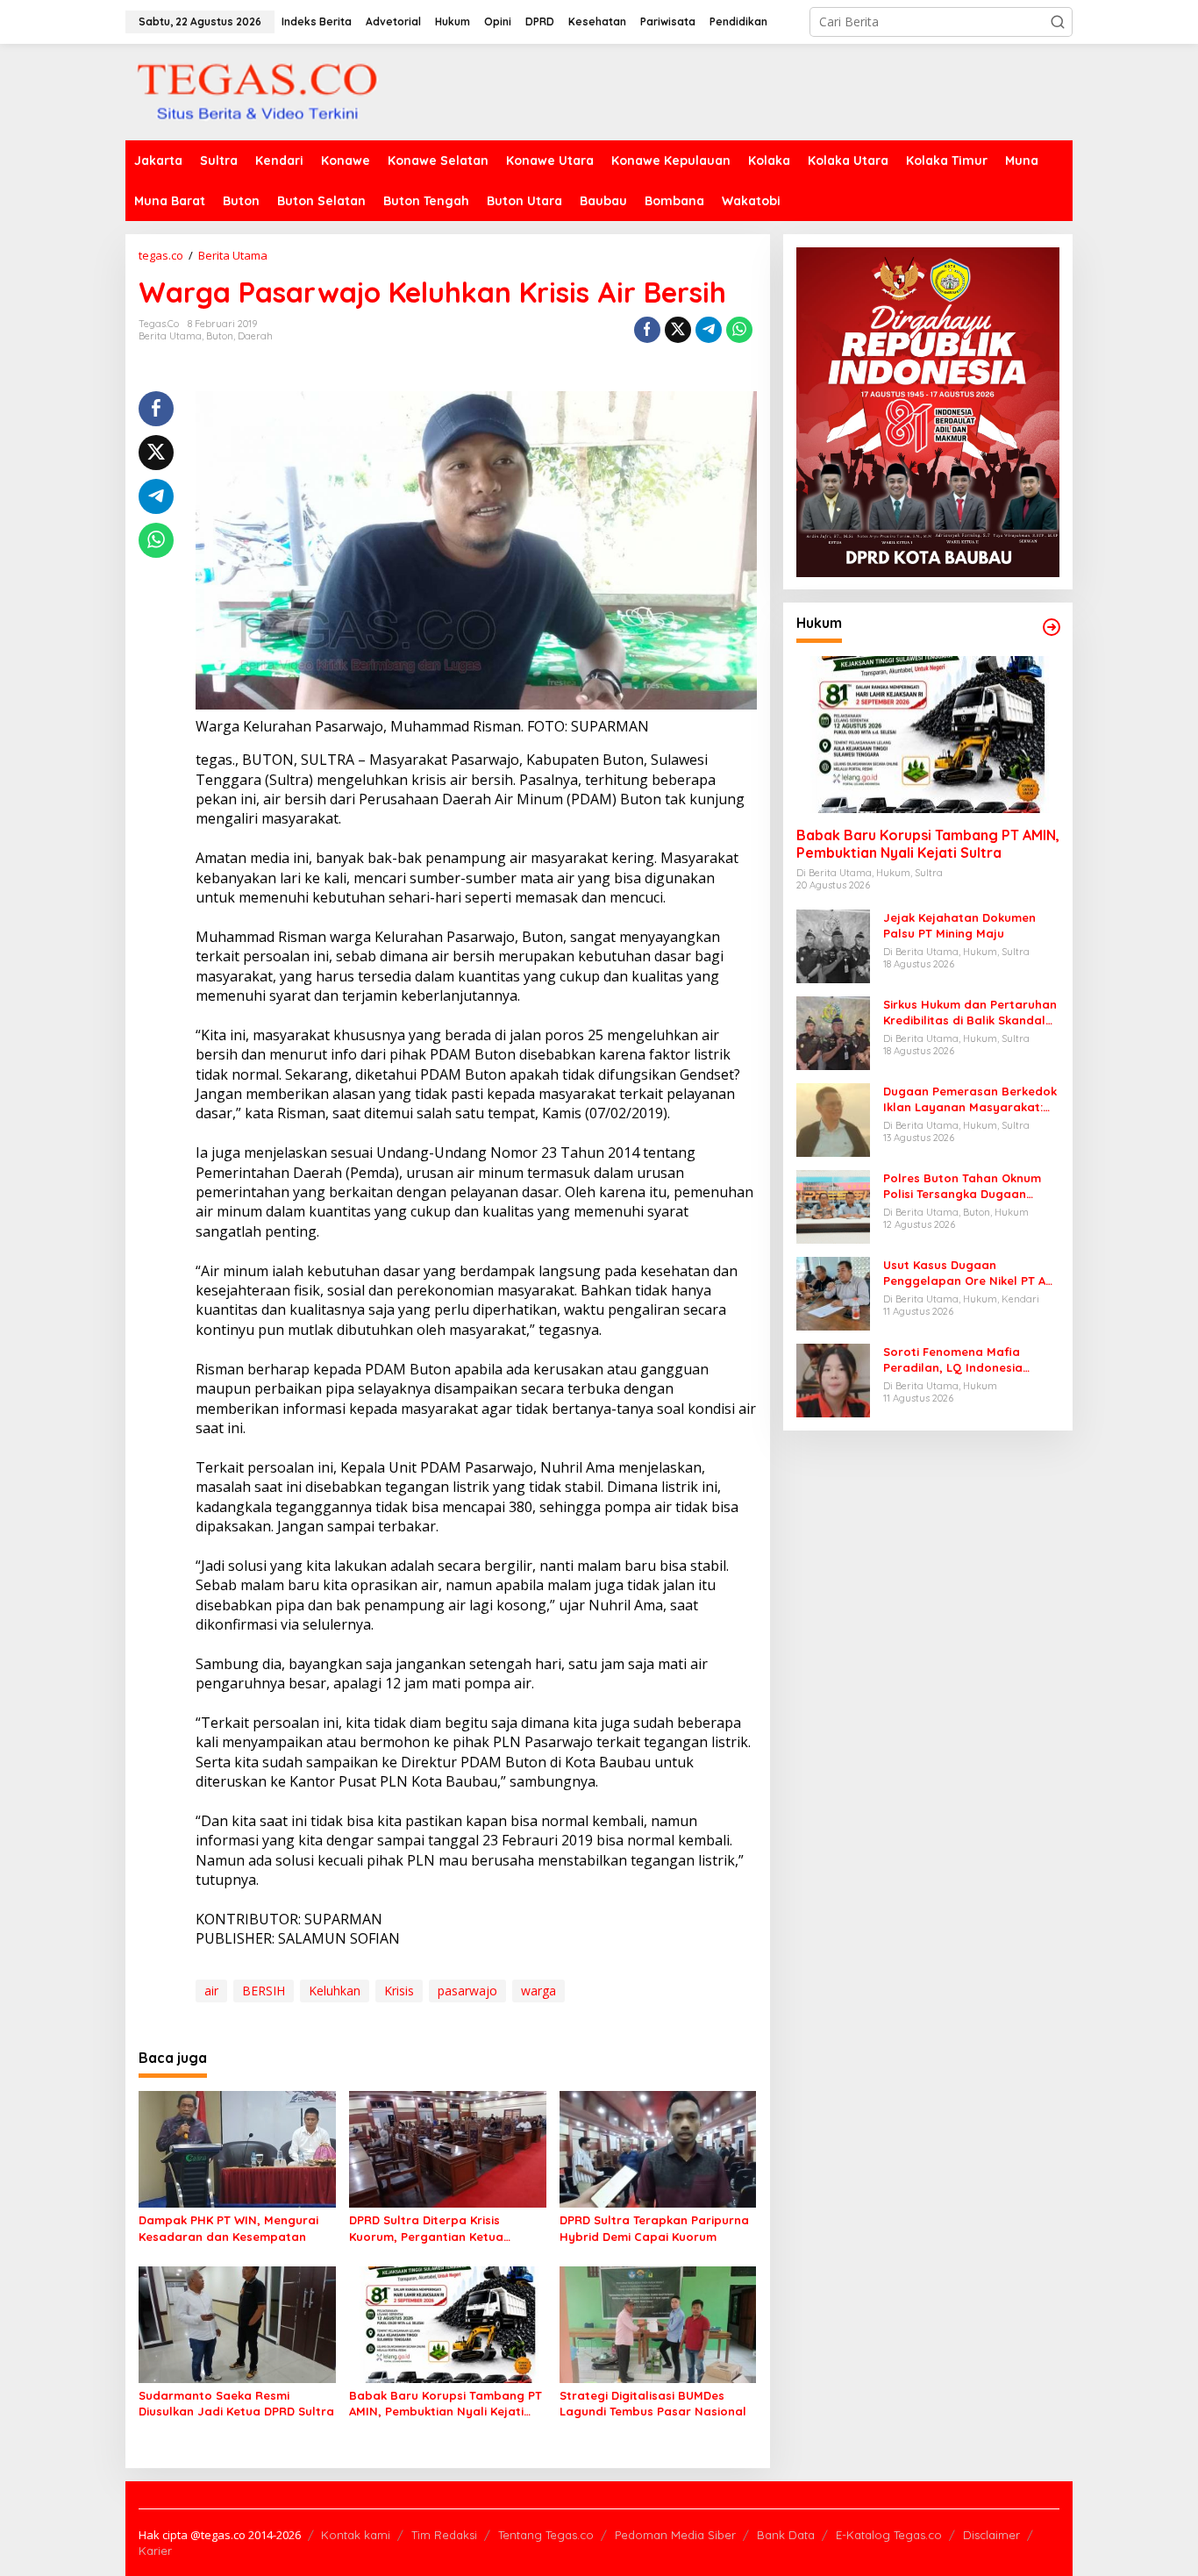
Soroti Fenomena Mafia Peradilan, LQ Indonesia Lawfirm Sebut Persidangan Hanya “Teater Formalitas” (964, 1360)
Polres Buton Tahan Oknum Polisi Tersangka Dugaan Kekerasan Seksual (962, 1186)
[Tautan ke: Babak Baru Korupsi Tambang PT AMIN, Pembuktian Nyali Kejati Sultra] (928, 735)
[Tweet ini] (678, 330)
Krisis (399, 1991)
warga (538, 1991)
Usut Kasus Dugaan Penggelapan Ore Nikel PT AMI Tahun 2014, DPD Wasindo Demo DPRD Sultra (971, 1273)
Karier (155, 2551)
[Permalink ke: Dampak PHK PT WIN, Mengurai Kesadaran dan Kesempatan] (237, 2148)
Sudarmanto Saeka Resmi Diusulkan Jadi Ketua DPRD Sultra (236, 2403)
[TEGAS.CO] (257, 91)
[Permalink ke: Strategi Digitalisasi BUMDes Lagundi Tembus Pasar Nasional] (658, 2323)
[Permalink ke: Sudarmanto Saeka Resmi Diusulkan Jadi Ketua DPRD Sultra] (237, 2323)
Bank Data (786, 2535)
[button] (1058, 22)
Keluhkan (335, 1991)
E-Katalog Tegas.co (889, 2535)
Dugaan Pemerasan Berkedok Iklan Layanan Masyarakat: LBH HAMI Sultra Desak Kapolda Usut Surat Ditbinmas (970, 1099)
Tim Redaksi (444, 2535)
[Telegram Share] (709, 330)
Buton (220, 336)
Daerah (255, 336)
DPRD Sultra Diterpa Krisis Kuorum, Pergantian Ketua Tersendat (426, 2228)
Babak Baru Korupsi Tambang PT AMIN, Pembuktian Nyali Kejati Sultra (446, 2404)
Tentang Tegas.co (546, 2535)
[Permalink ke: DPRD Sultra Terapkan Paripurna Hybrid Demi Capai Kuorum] (658, 2148)
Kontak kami (356, 2535)
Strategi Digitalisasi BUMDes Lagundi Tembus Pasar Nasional (653, 2403)
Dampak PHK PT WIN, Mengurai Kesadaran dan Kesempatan (228, 2228)
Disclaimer (991, 2535)
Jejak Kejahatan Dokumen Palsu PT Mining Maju (959, 925)
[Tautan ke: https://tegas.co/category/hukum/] (1052, 627)
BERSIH (264, 1991)
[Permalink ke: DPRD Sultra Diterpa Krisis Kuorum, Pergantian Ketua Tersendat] (448, 2148)
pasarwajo (467, 1991)
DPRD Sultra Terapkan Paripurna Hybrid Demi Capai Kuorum (654, 2228)
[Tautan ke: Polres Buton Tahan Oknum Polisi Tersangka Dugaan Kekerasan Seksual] (833, 1206)
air (211, 1991)
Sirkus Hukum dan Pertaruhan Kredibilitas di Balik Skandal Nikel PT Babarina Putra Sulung (970, 1013)
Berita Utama (170, 336)
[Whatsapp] (739, 330)
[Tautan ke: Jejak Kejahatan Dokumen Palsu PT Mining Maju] (833, 945)
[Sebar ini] (647, 330)
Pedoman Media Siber (675, 2535)
